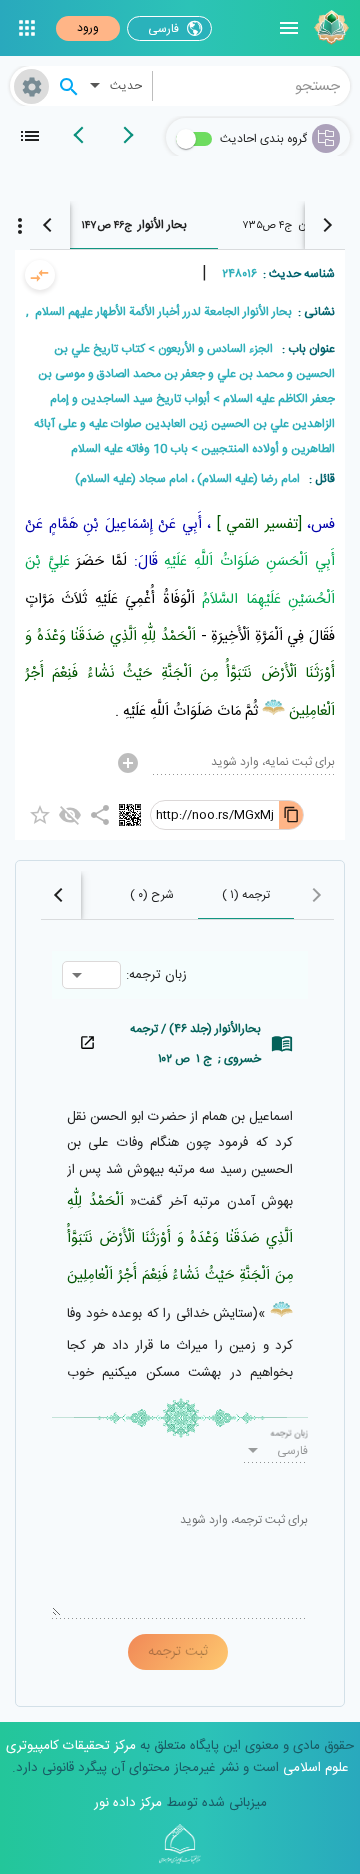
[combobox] (252, 86)
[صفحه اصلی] (329, 28)
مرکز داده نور (128, 1803)
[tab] (134, 225)
